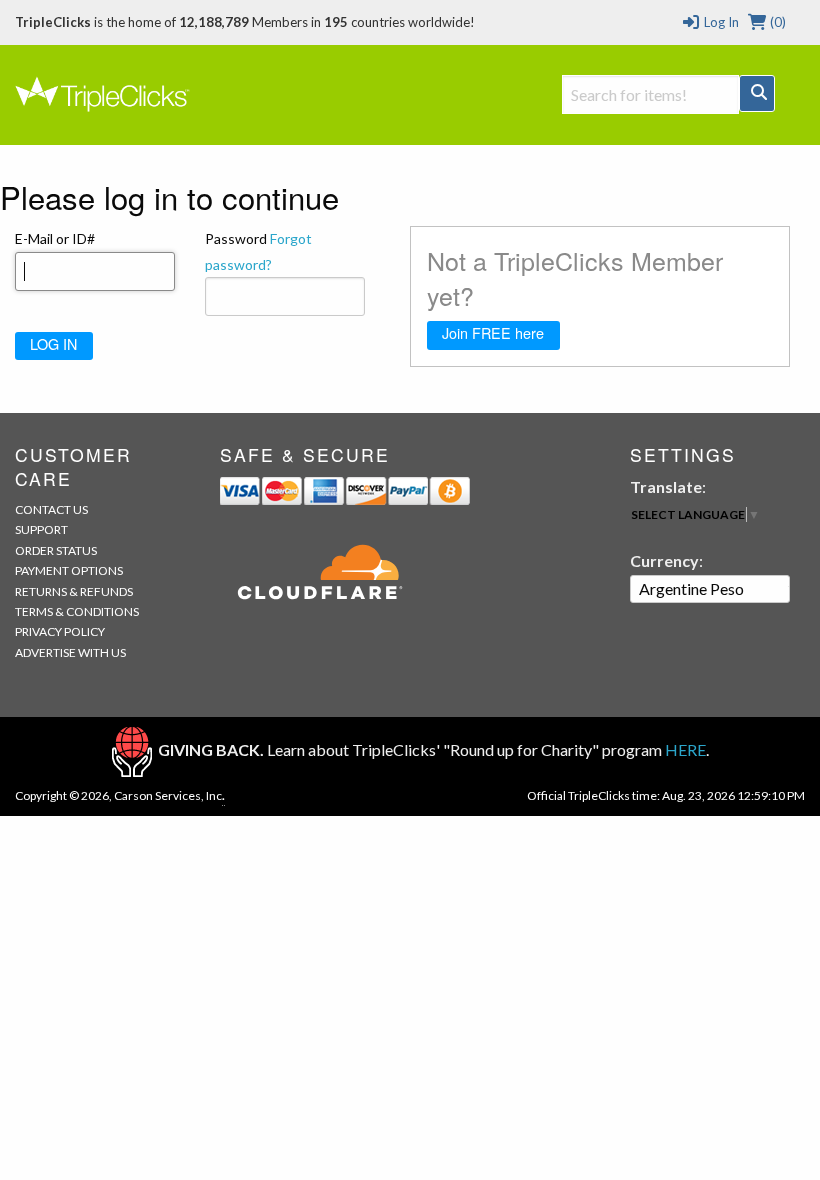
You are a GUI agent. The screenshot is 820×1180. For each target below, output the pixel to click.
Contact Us (51, 509)
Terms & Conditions (77, 611)
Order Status (56, 550)
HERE (685, 749)
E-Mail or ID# (55, 238)
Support (41, 529)
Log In (719, 22)
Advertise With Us (70, 652)
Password (258, 251)
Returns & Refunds (74, 591)
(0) (776, 22)
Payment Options (69, 570)
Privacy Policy (60, 631)
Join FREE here (493, 332)
